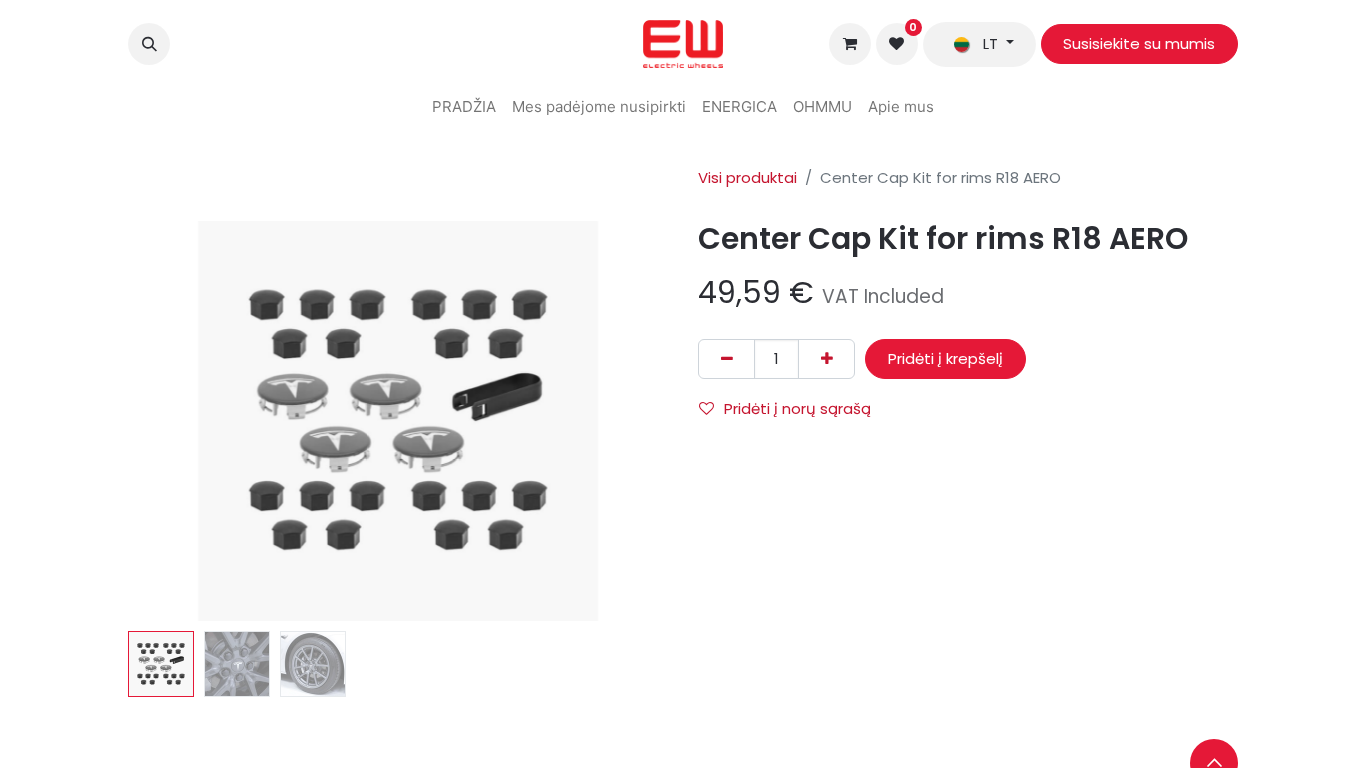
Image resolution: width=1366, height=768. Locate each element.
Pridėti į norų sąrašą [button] (797, 408)
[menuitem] (464, 107)
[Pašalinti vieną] (726, 359)
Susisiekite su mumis (1139, 43)
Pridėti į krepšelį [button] (945, 358)
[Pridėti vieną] (826, 359)
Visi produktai (747, 177)
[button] (149, 44)
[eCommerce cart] (850, 44)
